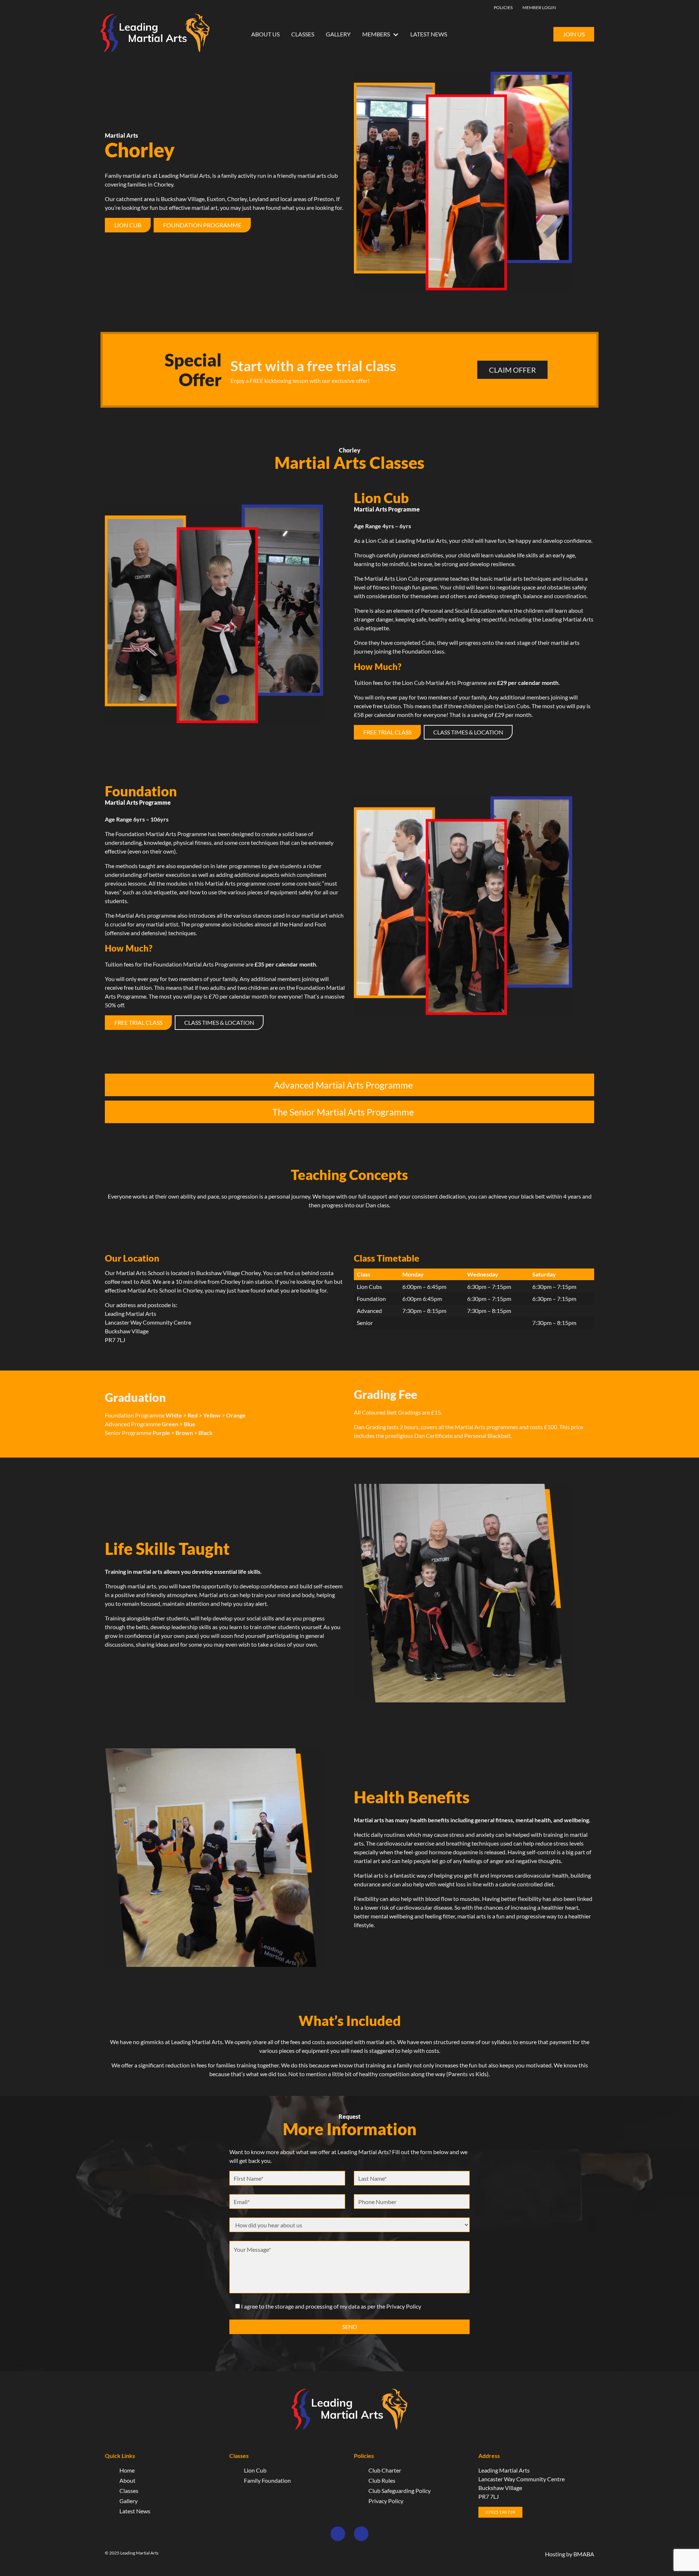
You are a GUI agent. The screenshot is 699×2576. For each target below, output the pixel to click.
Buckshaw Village (183, 199)
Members (376, 34)
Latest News (429, 34)
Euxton (216, 199)
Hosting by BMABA (570, 2554)
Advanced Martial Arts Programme (343, 1085)
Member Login (539, 7)
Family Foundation (267, 2480)
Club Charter (385, 2470)
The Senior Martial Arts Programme (343, 1112)
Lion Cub (128, 225)
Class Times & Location (468, 732)
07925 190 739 (500, 2512)
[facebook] (573, 7)
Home (127, 2470)
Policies (503, 7)
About (127, 2480)
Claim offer (512, 370)
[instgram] (584, 7)
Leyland (259, 199)
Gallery (338, 34)
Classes (303, 34)
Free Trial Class (387, 732)
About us (265, 34)
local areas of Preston (307, 199)
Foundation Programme (202, 225)
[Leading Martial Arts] (155, 34)
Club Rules (382, 2480)
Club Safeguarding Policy (400, 2491)
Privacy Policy (386, 2501)
